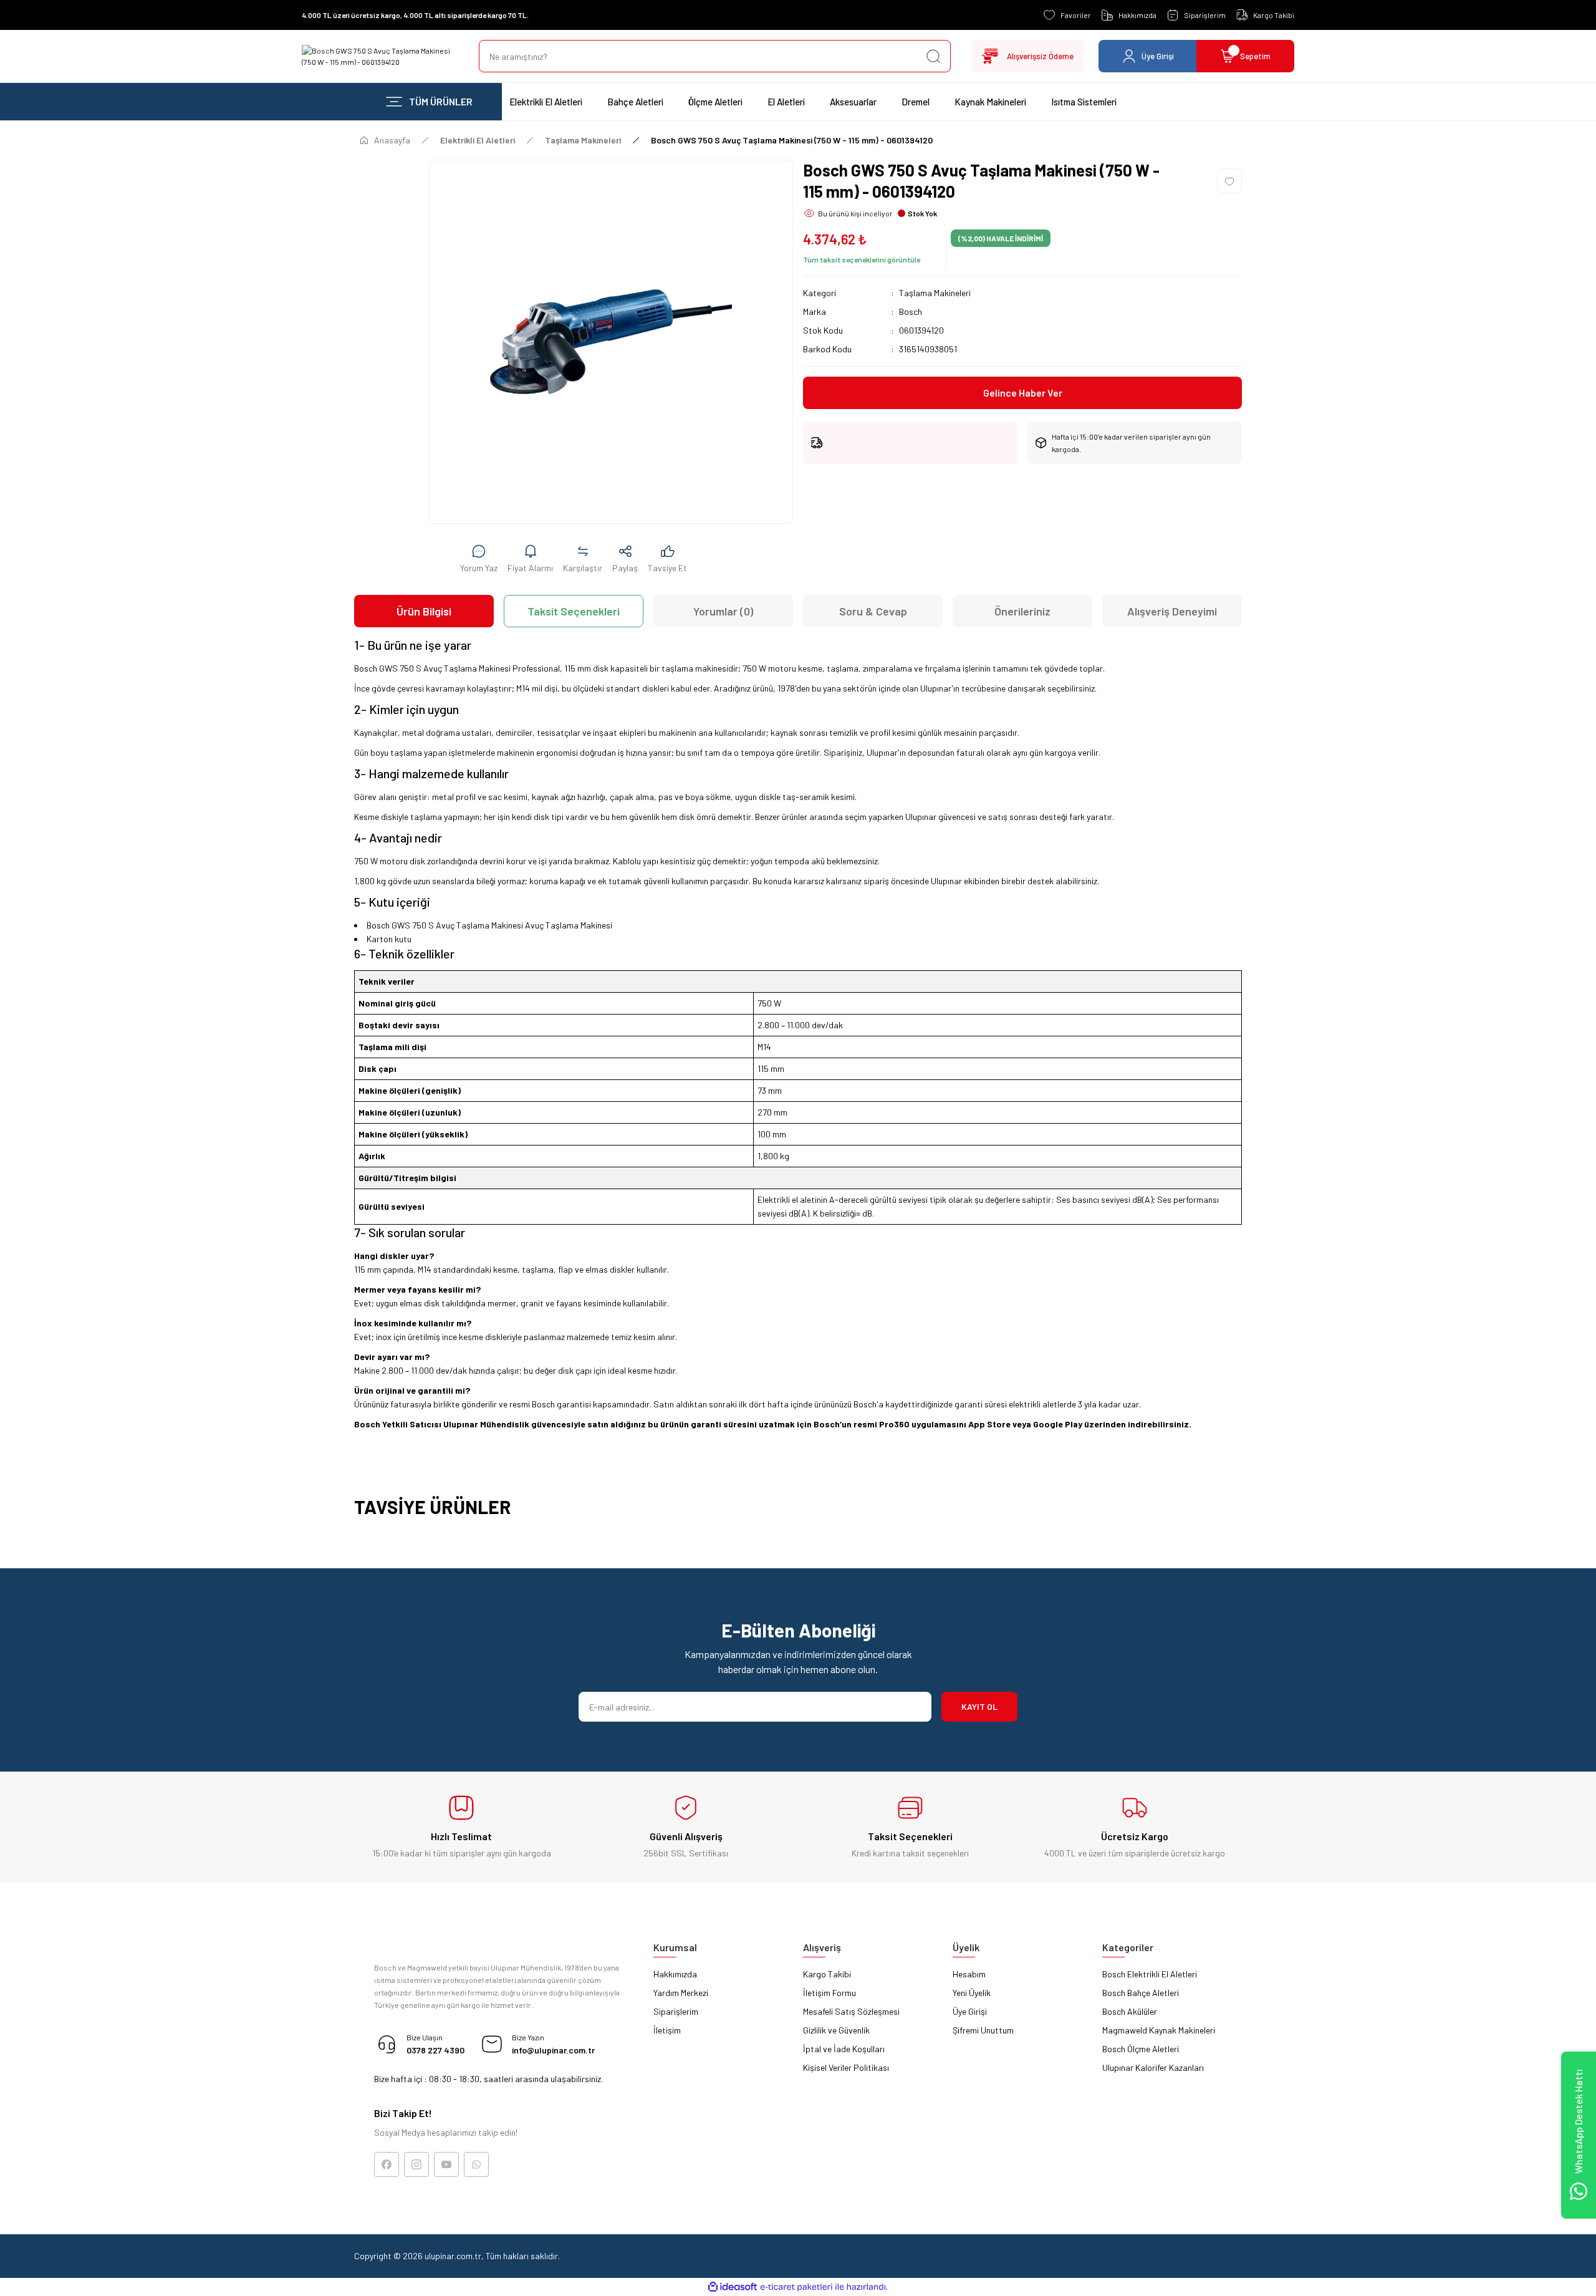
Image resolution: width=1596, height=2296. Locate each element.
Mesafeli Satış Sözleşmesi (851, 2011)
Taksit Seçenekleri (574, 611)
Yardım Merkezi (681, 1993)
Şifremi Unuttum (983, 2030)
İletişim (667, 2030)
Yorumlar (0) (723, 611)
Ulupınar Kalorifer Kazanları (1153, 2067)
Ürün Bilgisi (424, 611)
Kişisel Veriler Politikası (846, 2067)
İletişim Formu (829, 1993)
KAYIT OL (979, 1706)
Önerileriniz (1022, 611)
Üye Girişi (970, 2011)
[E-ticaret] (796, 2287)
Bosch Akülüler (1130, 2011)
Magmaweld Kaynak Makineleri (1159, 2030)
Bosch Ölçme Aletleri (1141, 2049)
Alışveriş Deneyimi (1172, 611)
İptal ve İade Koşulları (844, 2049)
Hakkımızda (675, 1974)
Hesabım (969, 1974)
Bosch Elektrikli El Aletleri (1150, 1974)
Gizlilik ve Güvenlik (836, 2030)
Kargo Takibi (827, 1974)
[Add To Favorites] (1229, 181)
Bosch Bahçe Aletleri (1141, 1993)
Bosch (911, 311)
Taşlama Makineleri (935, 293)
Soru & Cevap (873, 611)
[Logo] (380, 56)
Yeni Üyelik (972, 1993)
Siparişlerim (676, 2011)
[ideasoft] (733, 2287)
